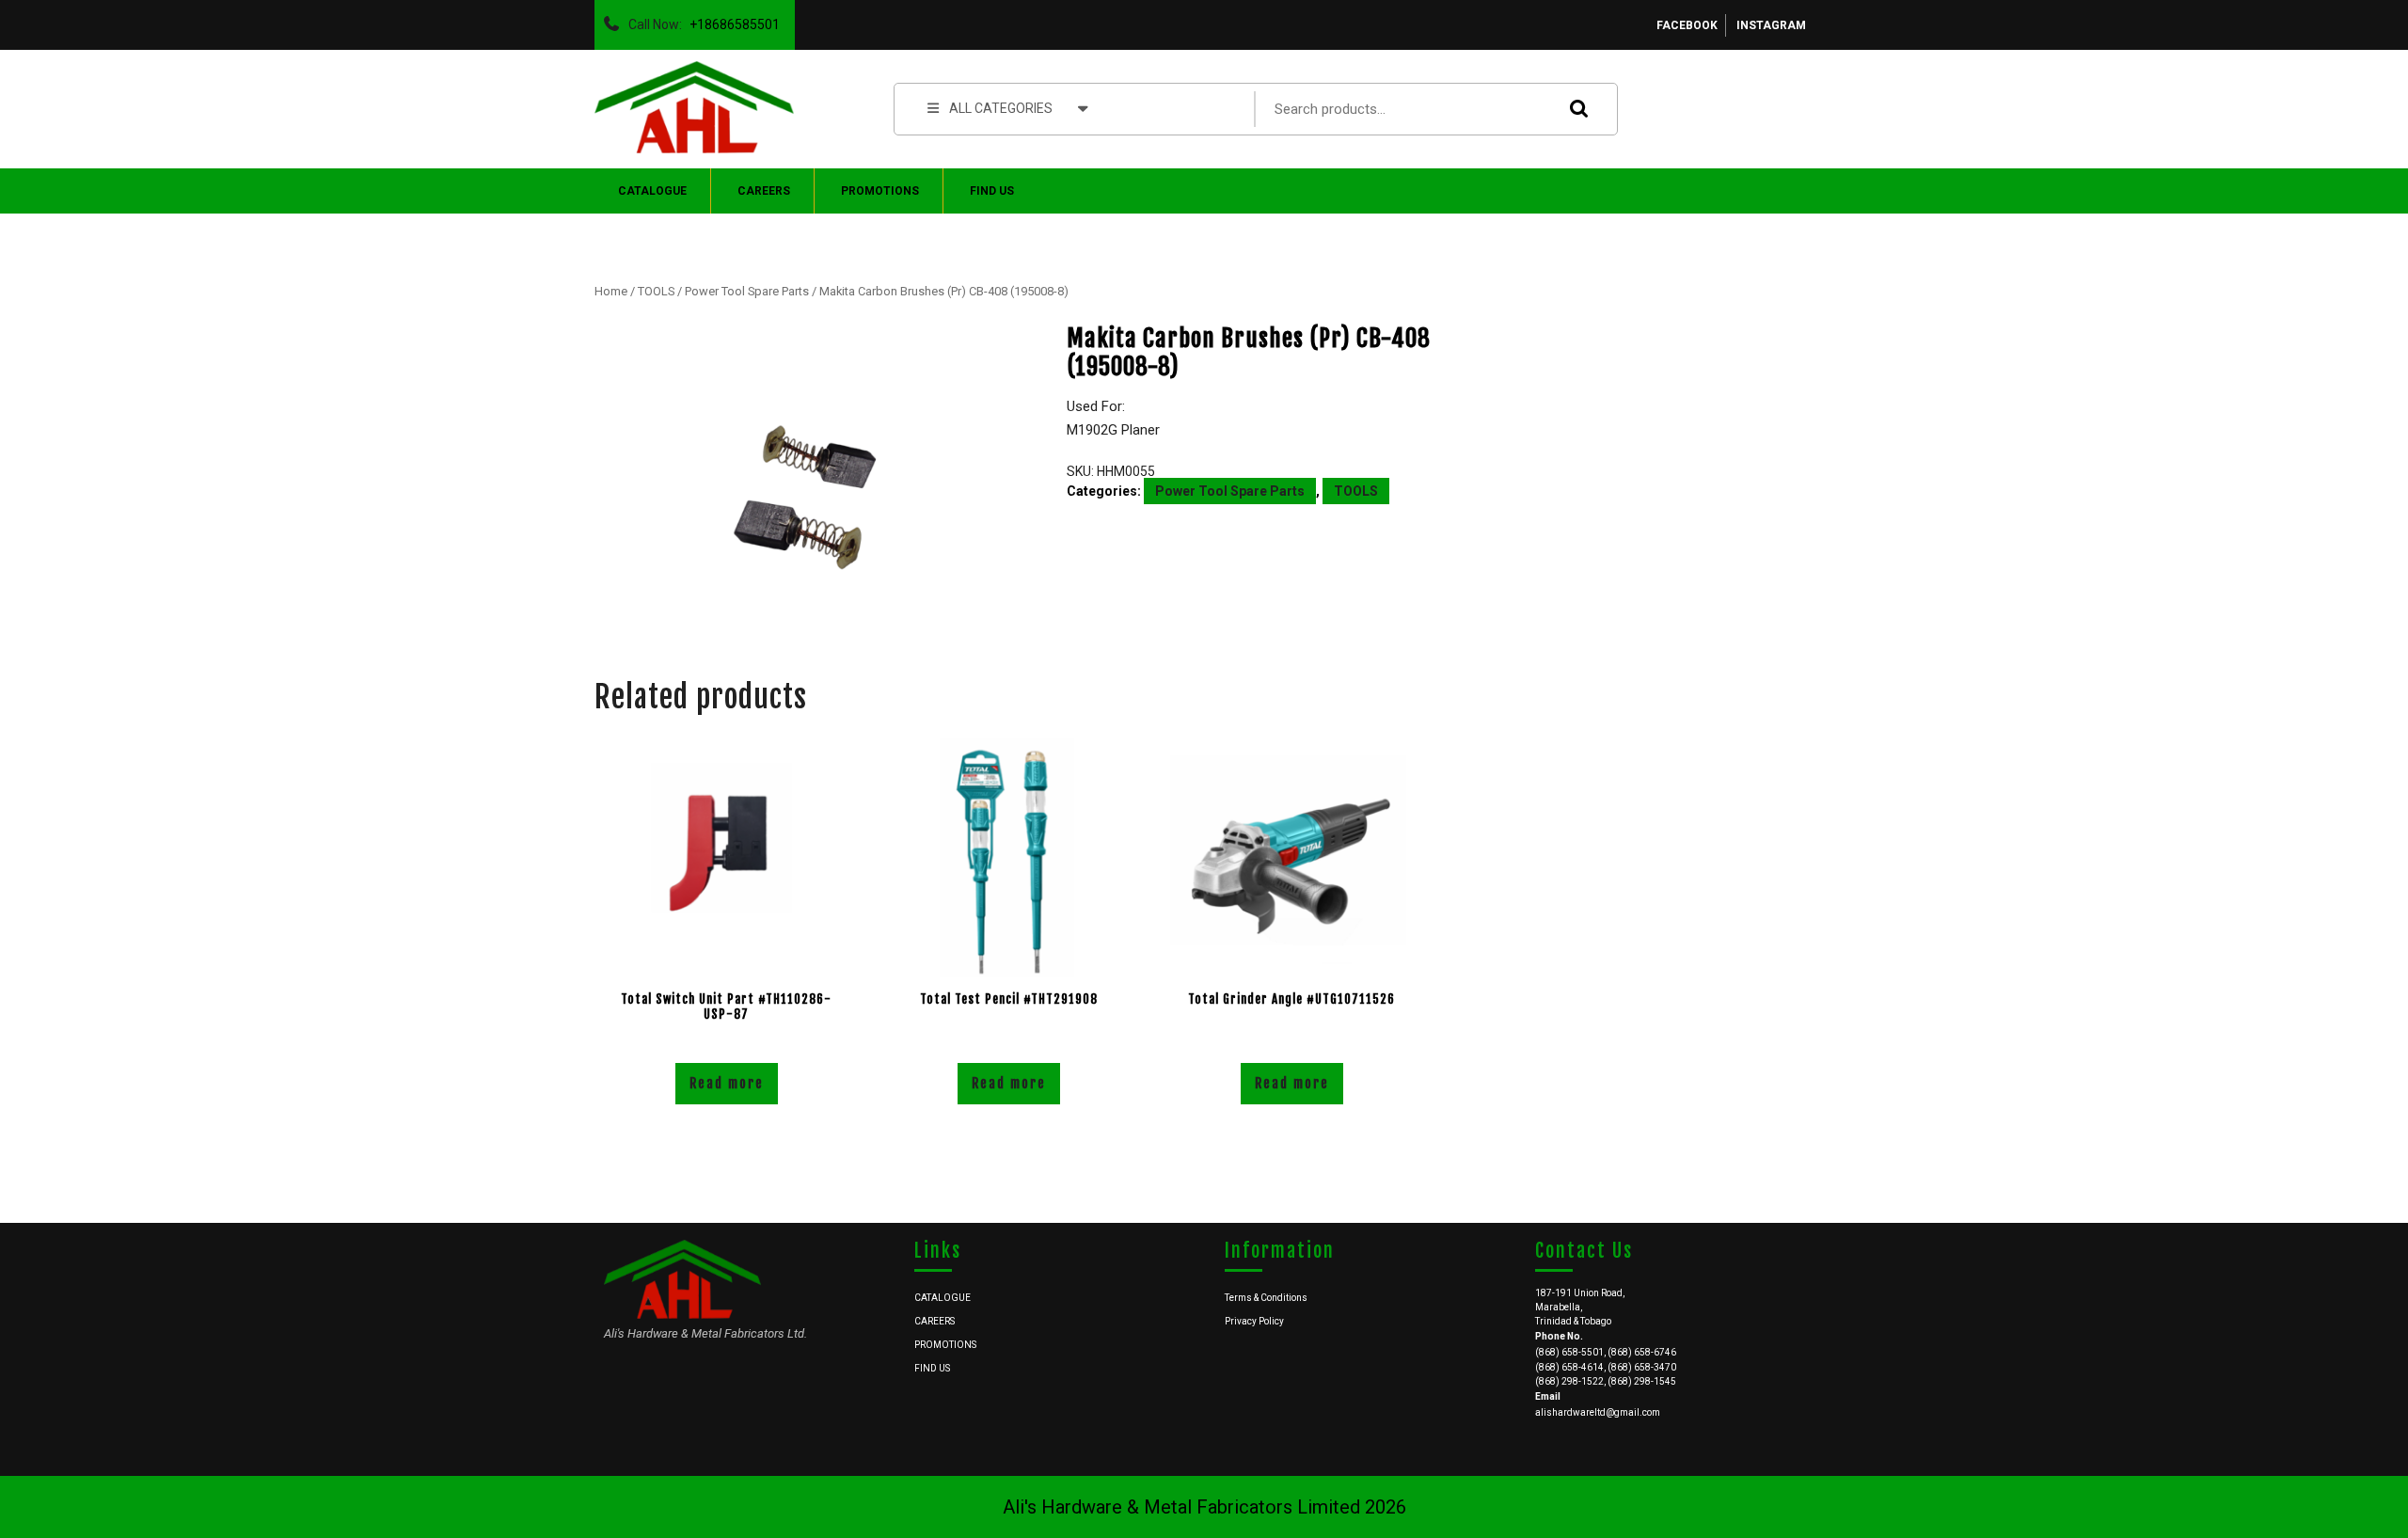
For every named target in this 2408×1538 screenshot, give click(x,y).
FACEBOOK (1687, 25)
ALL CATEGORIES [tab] (1001, 108)
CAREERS (764, 191)
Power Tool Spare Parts (747, 291)
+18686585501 (731, 20)
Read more (727, 1083)
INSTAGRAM (1771, 25)
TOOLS (656, 291)
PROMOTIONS (880, 191)
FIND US (992, 191)
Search (1575, 109)
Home (611, 291)
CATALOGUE (652, 191)
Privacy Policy (1254, 1321)
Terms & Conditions (1266, 1298)
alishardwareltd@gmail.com (1598, 1412)
